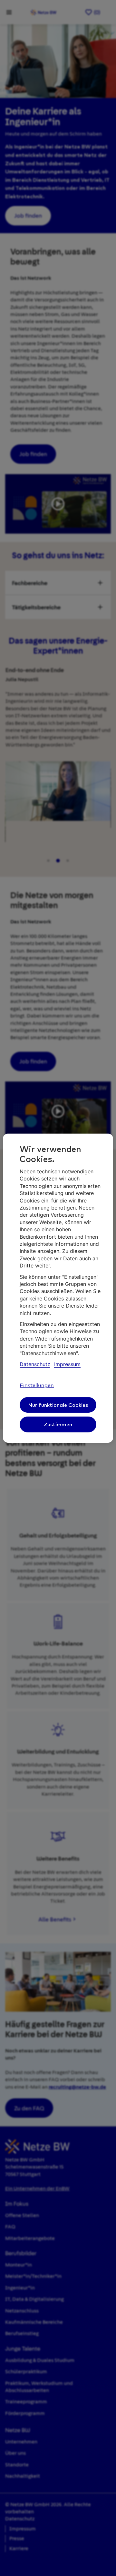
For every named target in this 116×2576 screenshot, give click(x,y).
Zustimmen (58, 1424)
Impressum (67, 1364)
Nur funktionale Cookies (58, 1405)
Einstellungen (37, 1386)
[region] (58, 1288)
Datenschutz (35, 1364)
